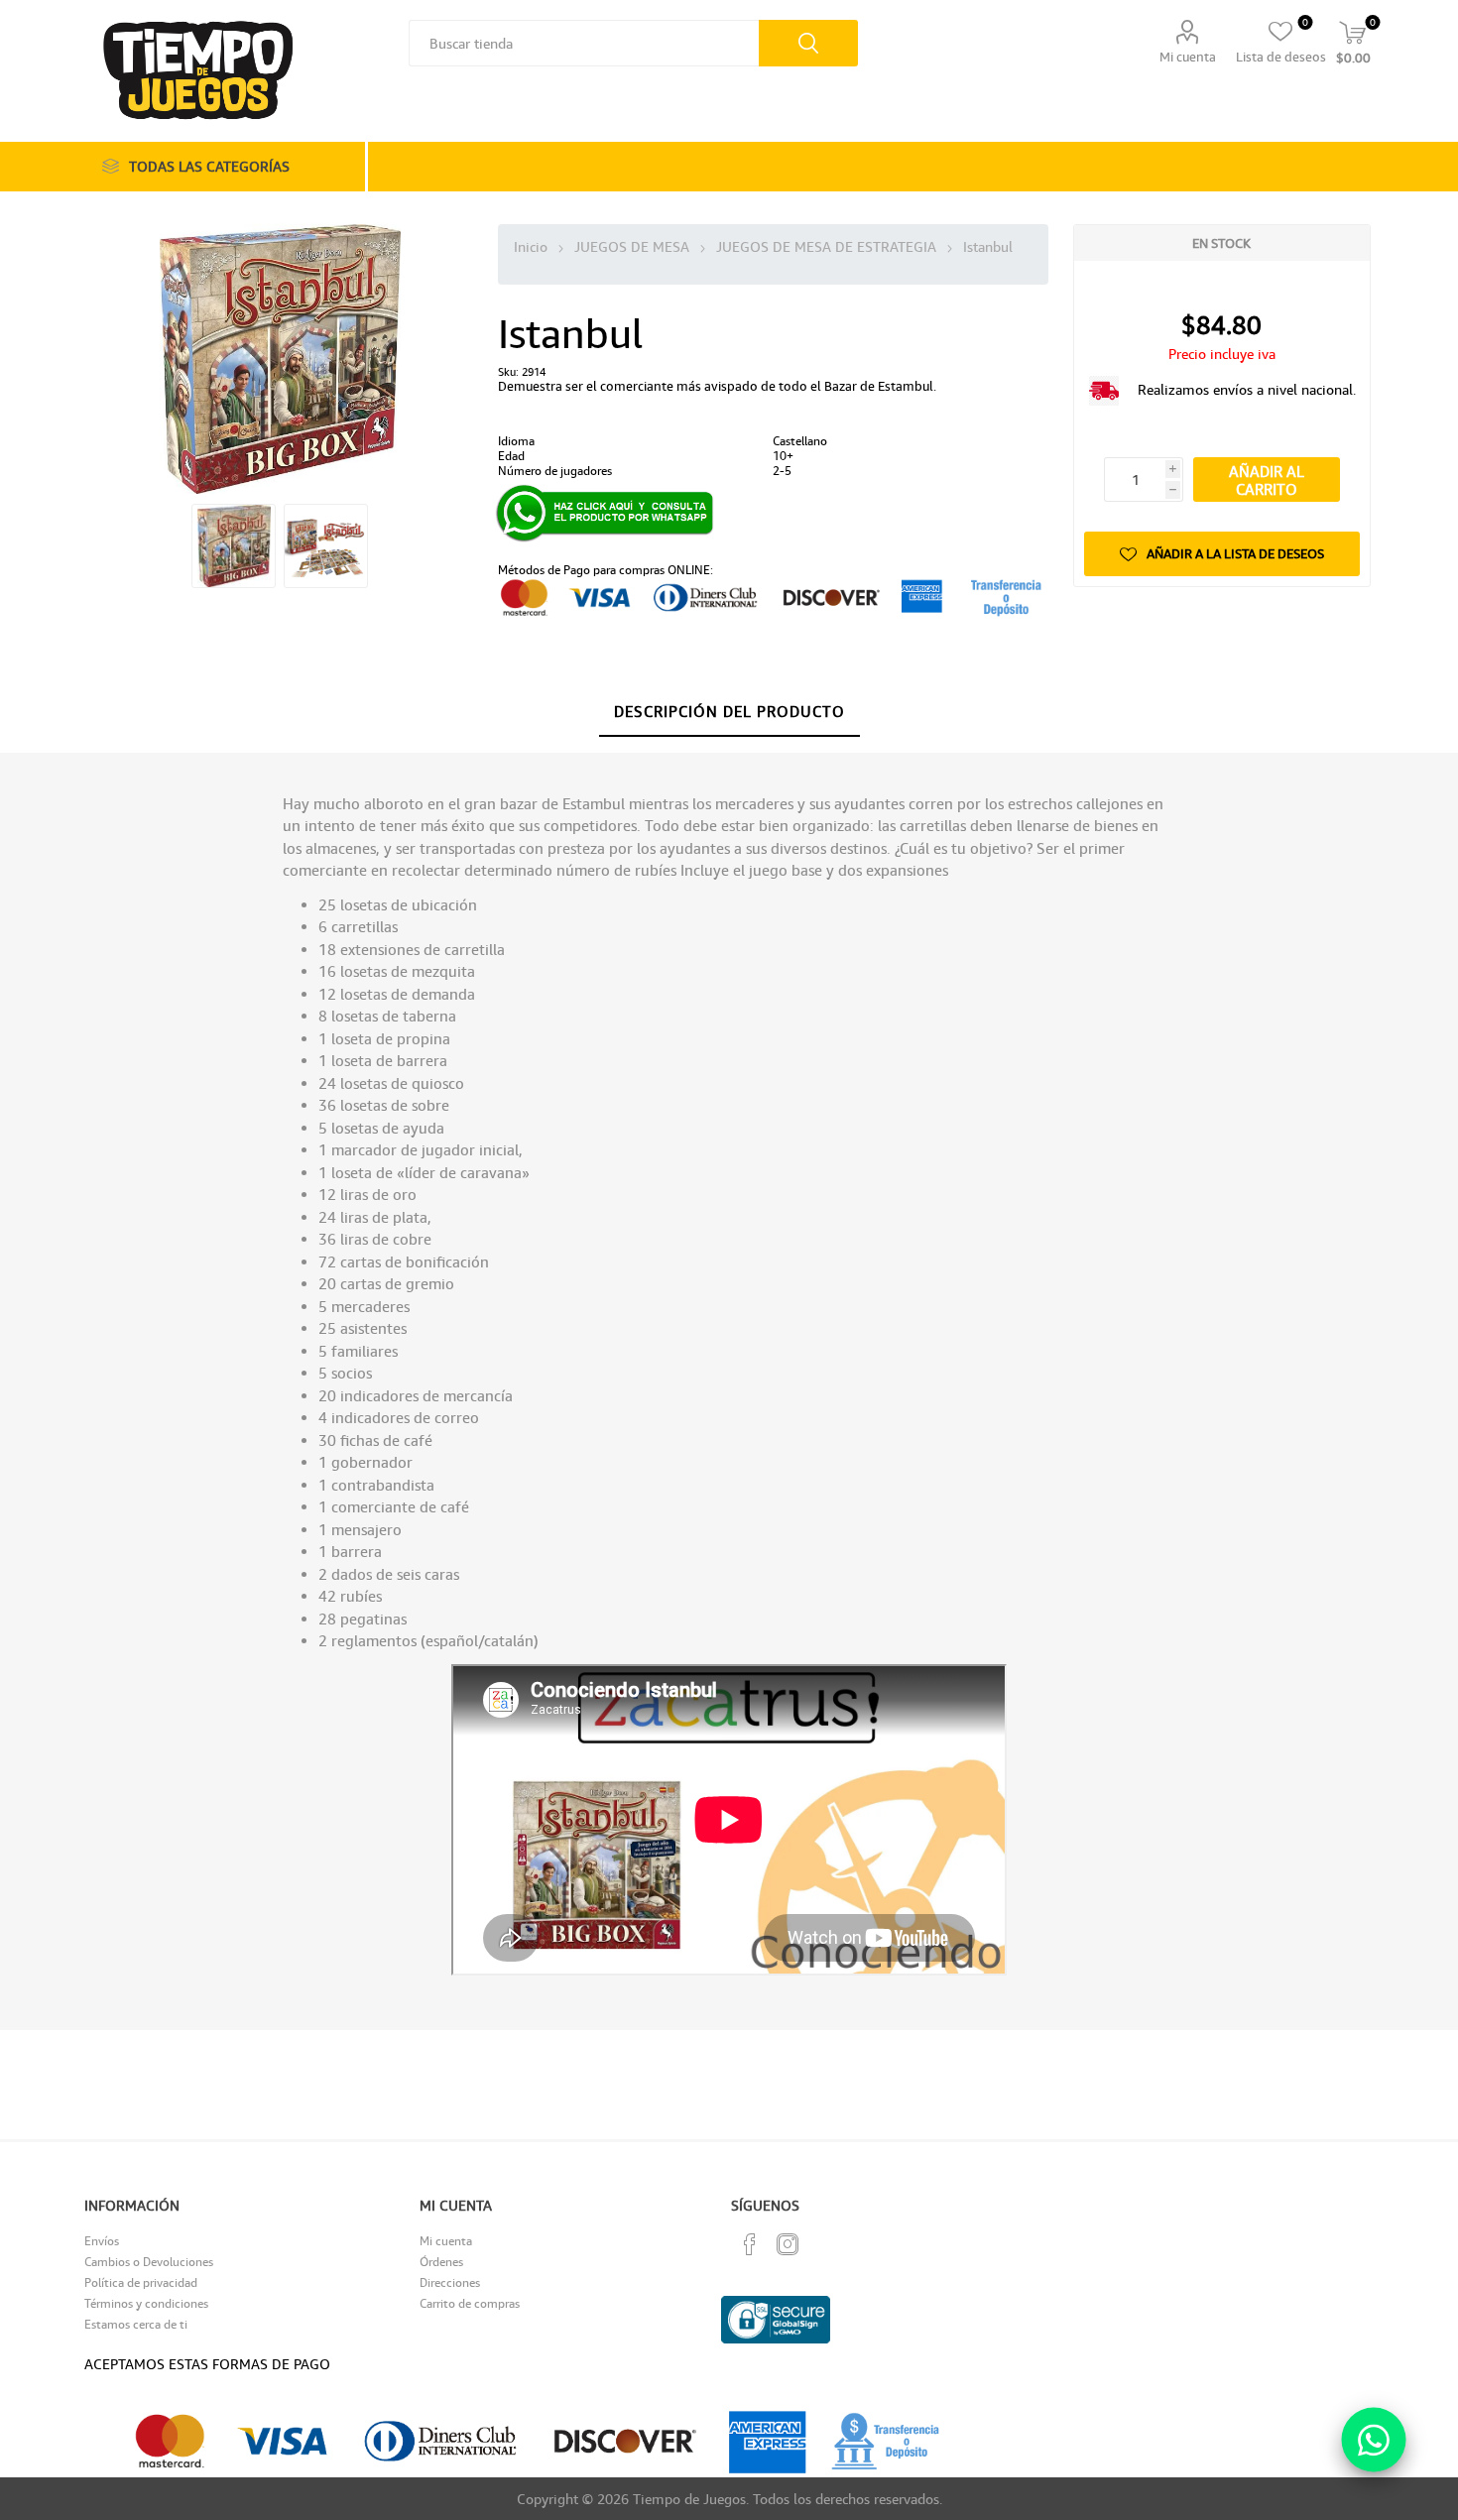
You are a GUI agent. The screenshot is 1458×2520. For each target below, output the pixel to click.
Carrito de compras (470, 2303)
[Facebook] (750, 2244)
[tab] (729, 712)
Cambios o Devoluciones (149, 2262)
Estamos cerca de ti (136, 2324)
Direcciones (450, 2282)
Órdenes (441, 2262)
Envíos (102, 2241)
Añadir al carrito (1267, 480)
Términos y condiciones (146, 2303)
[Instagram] (788, 2244)
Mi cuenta (1188, 57)
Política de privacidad (141, 2282)
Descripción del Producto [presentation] (729, 711)
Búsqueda (808, 43)
